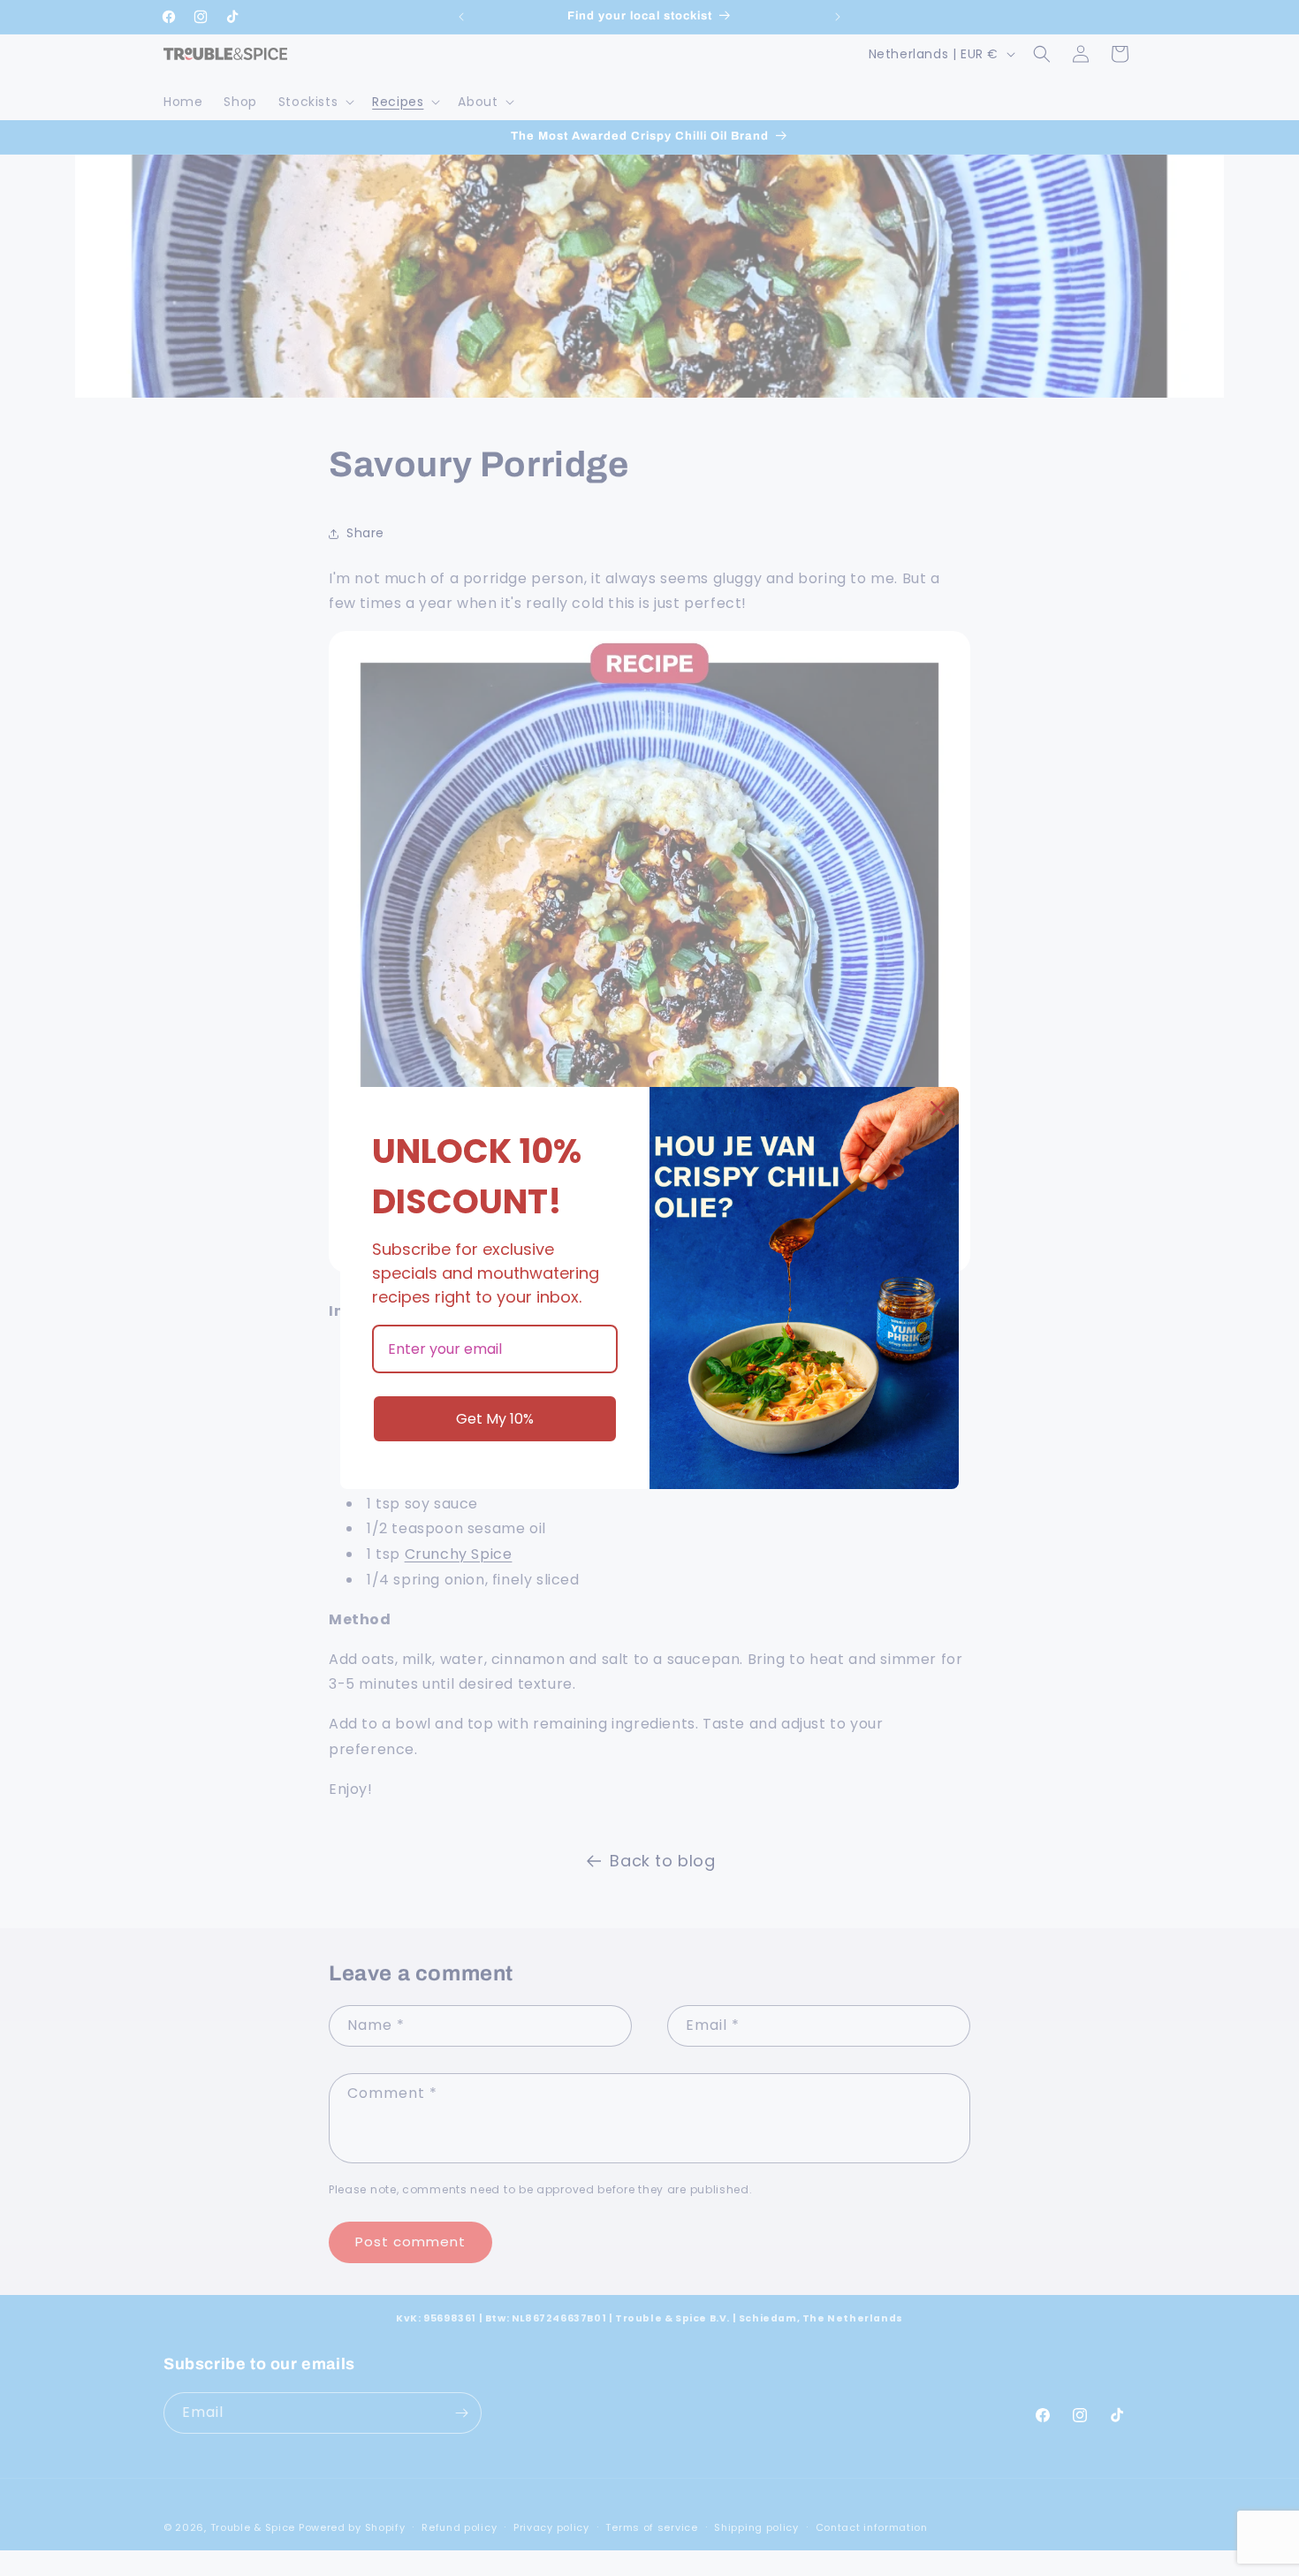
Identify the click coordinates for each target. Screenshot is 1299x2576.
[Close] (938, 1108)
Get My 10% (495, 1419)
